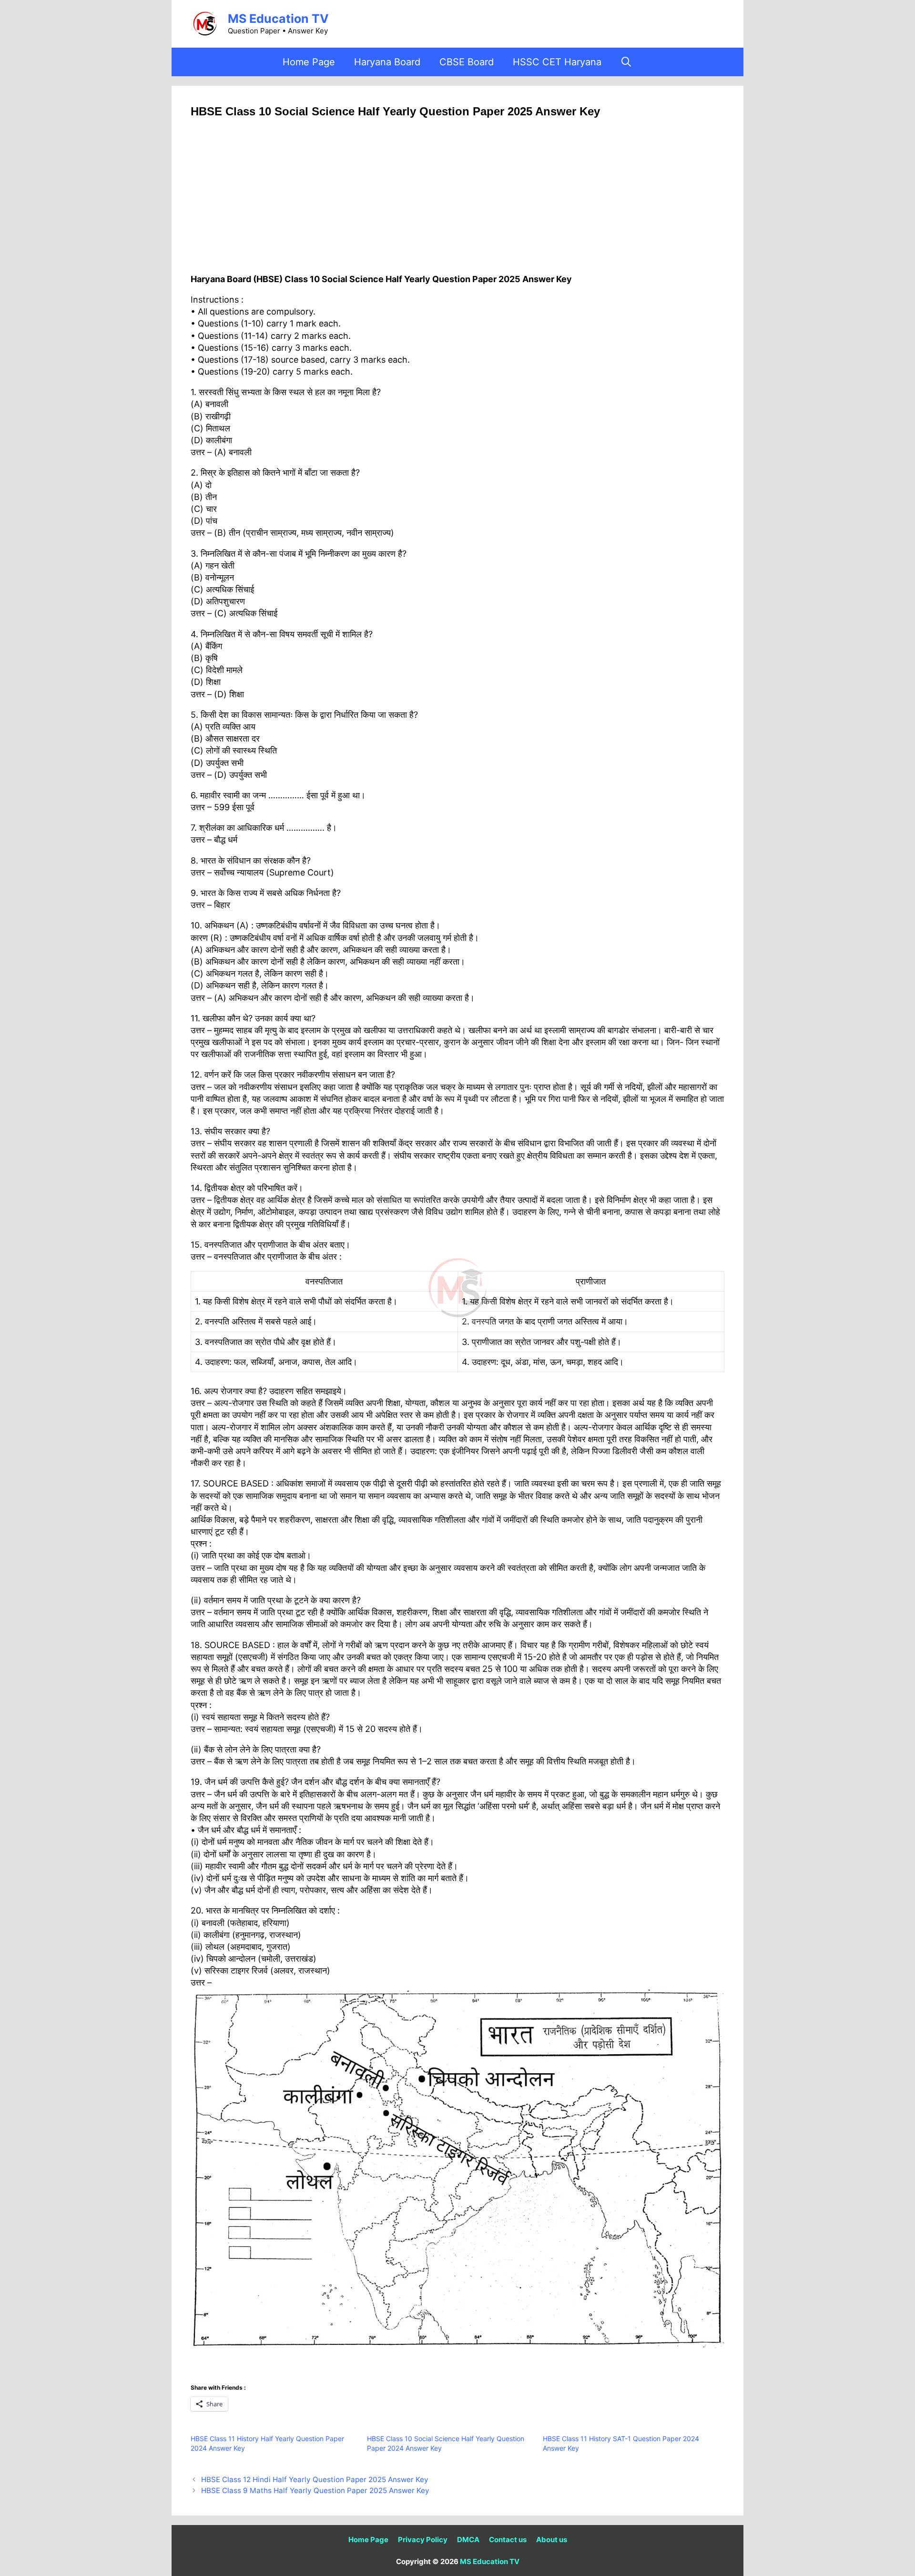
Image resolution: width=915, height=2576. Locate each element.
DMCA (468, 2540)
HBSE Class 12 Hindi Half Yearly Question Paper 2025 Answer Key (315, 2479)
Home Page (309, 62)
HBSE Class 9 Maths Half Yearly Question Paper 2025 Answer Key (315, 2490)
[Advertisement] (457, 203)
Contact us (508, 2540)
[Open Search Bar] (627, 62)
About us (552, 2540)
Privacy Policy (423, 2540)
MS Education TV (278, 19)
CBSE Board (467, 62)
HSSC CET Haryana (557, 62)
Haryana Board (387, 62)
